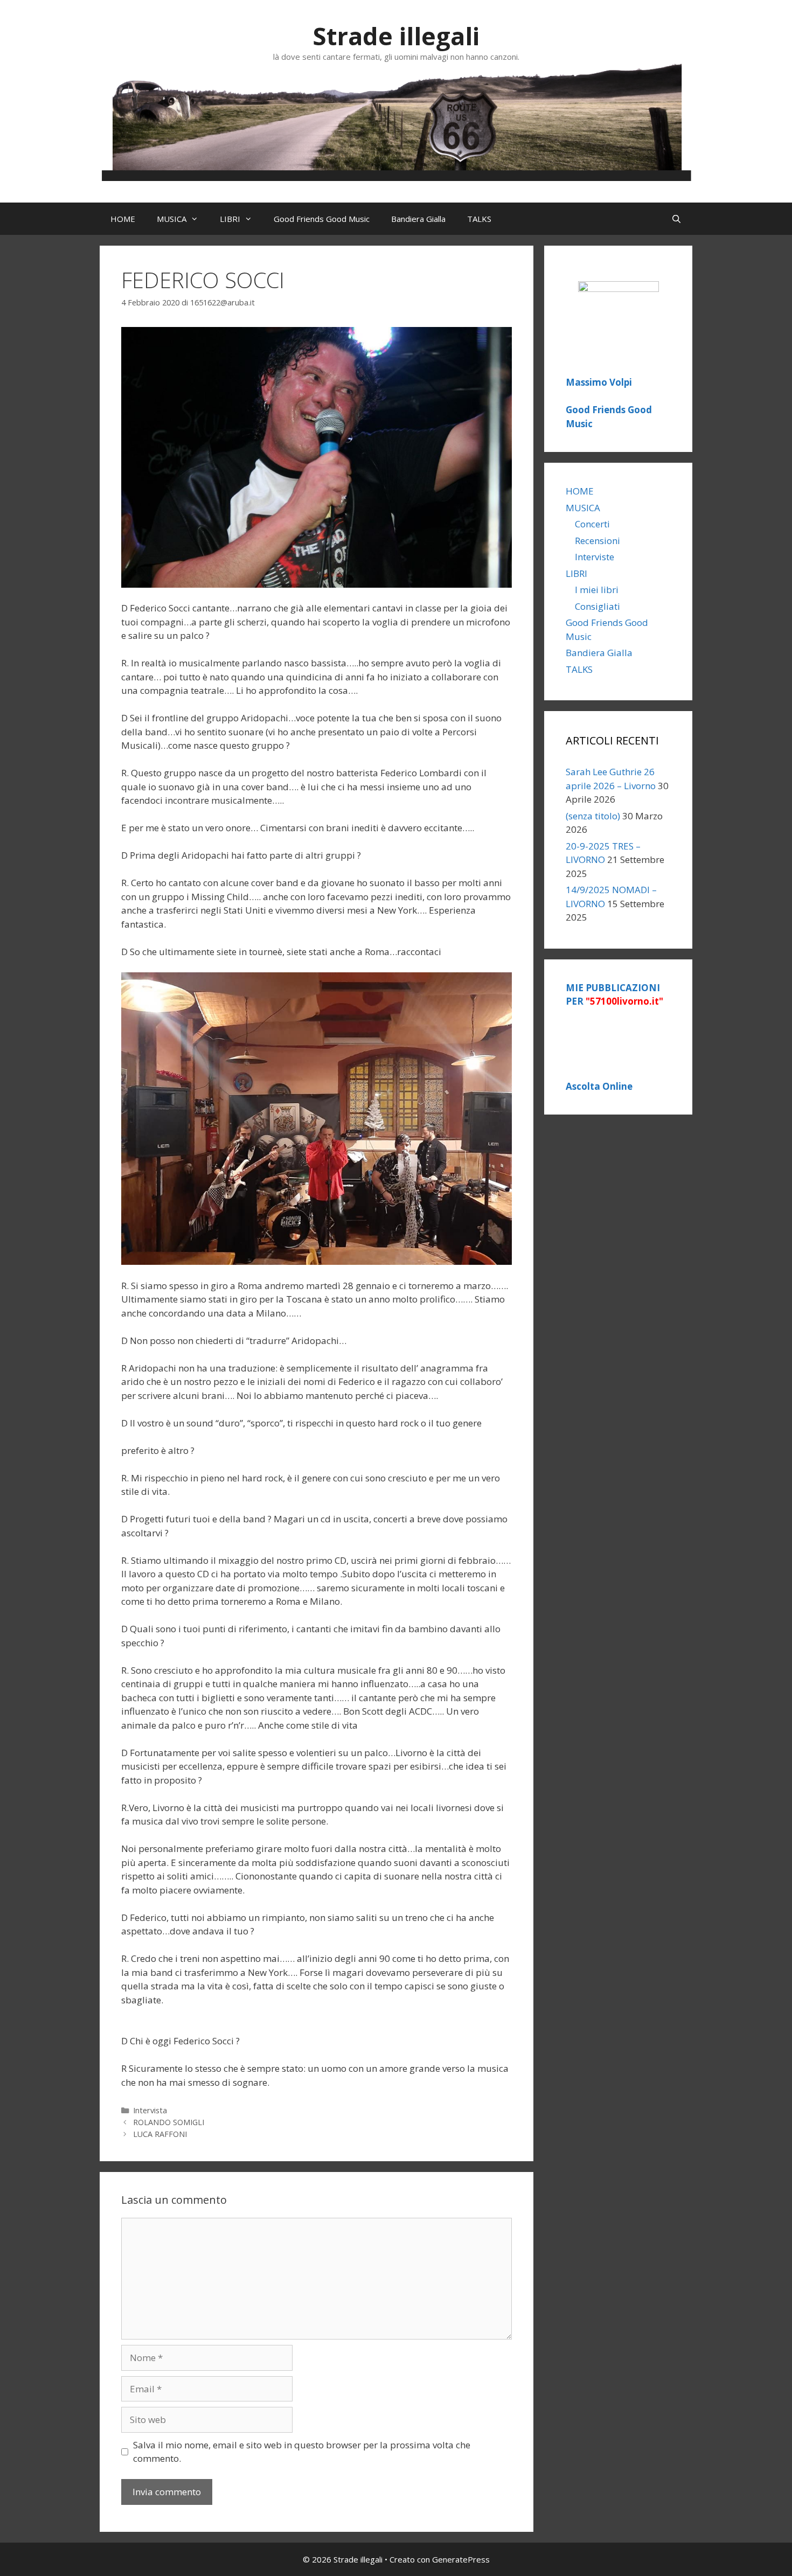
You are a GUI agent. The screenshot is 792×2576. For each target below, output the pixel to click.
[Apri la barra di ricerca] (676, 219)
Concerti (592, 524)
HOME (123, 219)
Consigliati (598, 606)
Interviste (595, 557)
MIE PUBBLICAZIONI (614, 995)
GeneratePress (461, 2559)
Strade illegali (396, 36)
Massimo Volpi (599, 382)
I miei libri (597, 590)
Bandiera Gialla (418, 219)
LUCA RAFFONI (160, 2134)
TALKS (479, 219)
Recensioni (598, 541)
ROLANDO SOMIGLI (169, 2122)
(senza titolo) (593, 816)
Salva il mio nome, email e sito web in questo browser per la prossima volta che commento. (302, 2452)
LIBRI (230, 219)
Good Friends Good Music (322, 219)
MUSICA (172, 219)
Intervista (150, 2110)
